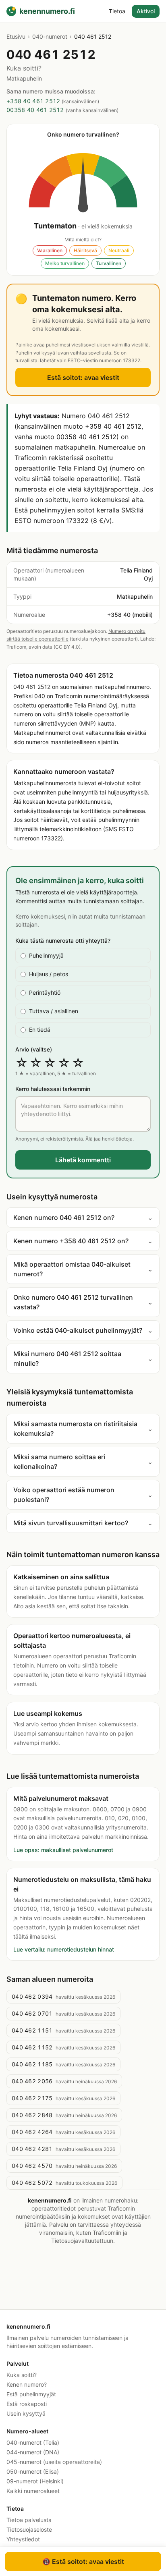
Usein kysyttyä (26, 2413)
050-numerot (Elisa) (33, 2471)
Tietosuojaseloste (29, 2529)
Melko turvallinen (65, 263)
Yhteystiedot (23, 2539)
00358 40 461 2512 (35, 110)
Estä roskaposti (27, 2404)
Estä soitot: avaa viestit (83, 377)
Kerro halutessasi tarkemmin (53, 1089)
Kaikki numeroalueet (33, 2491)
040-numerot (50, 36)
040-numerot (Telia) (33, 2442)
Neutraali (119, 250)
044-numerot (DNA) (33, 2452)
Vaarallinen (50, 250)
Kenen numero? (27, 2384)
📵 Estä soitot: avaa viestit (83, 2561)
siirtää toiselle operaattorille (93, 714)
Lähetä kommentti (83, 1160)
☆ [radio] (22, 1063)
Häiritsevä (85, 250)
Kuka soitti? (22, 2375)
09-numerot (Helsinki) (35, 2481)
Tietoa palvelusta (29, 2520)
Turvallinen (109, 263)
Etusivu (16, 36)
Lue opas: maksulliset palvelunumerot (63, 1850)
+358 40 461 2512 (33, 101)
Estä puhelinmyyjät (31, 2394)
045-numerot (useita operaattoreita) (54, 2462)
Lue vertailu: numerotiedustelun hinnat (64, 1949)
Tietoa (117, 11)
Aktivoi (146, 11)
